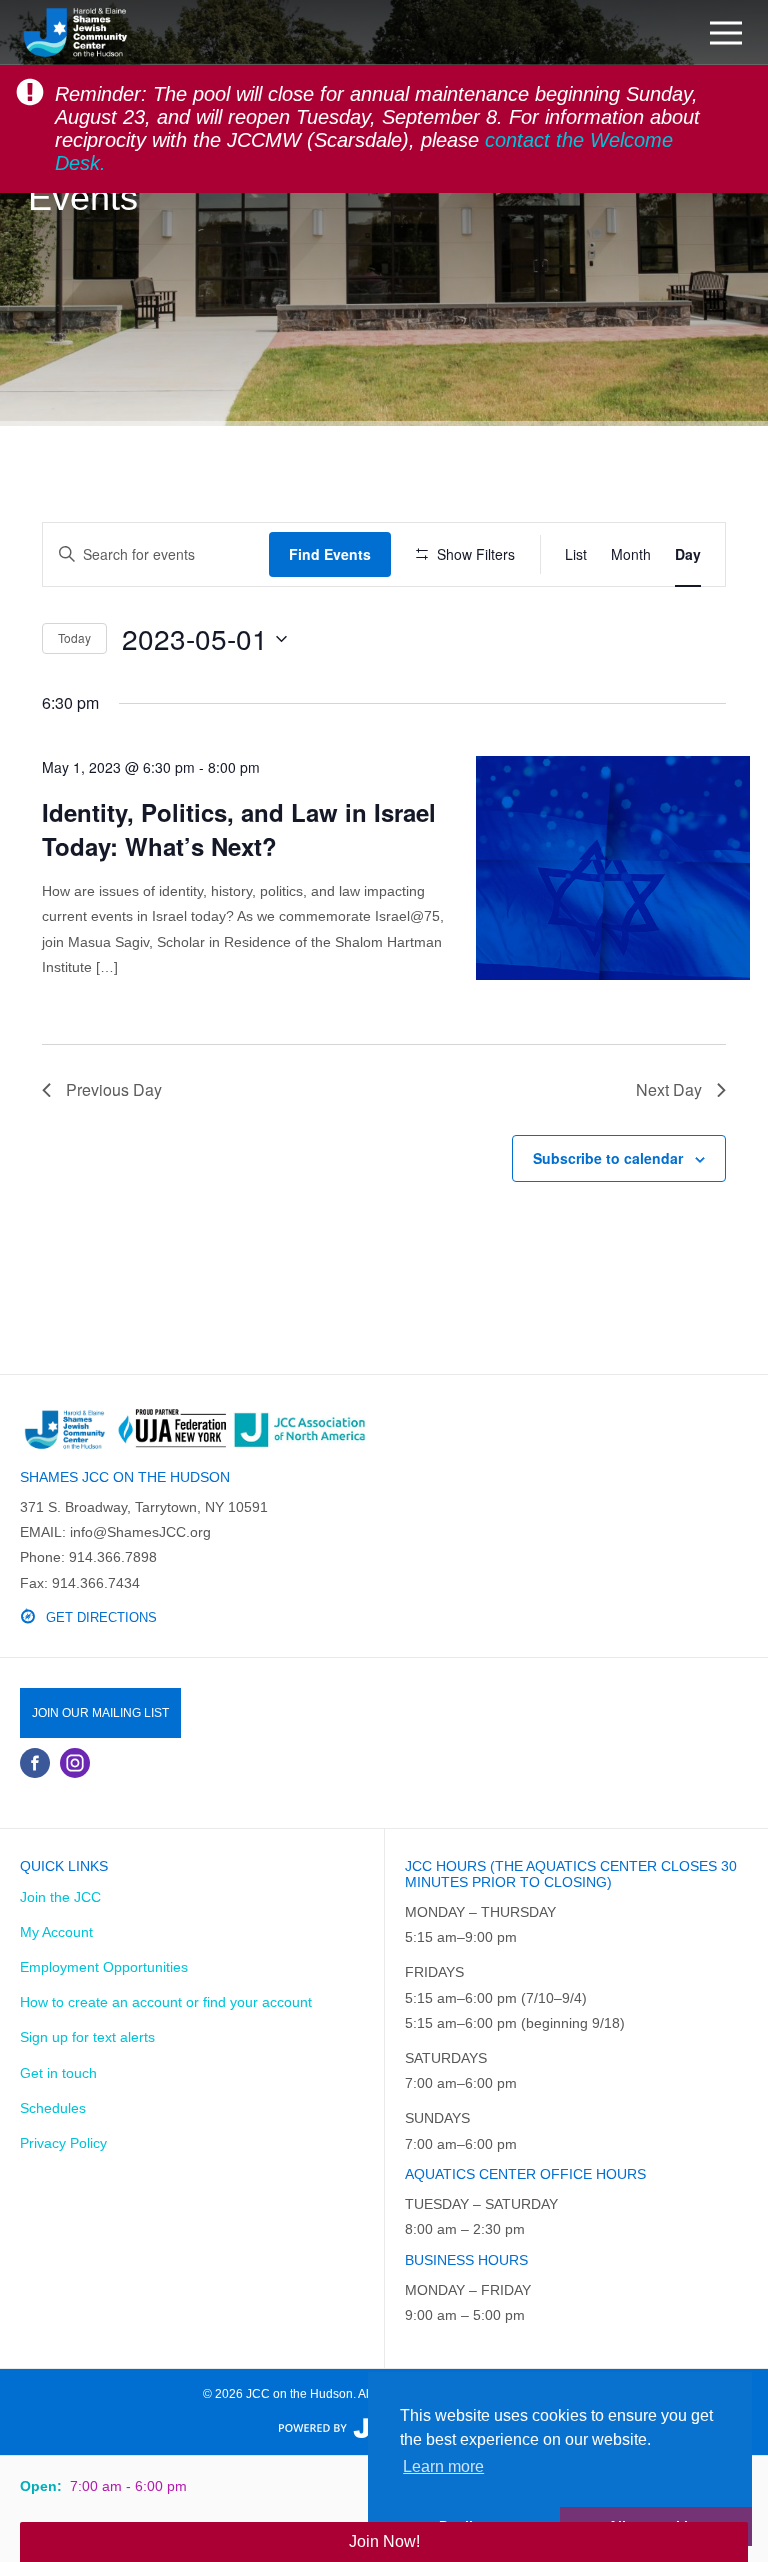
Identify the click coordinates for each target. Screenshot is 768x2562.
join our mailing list (100, 1713)
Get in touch (58, 2073)
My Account (56, 1932)
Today (74, 637)
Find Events (330, 554)
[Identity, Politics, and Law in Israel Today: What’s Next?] (613, 868)
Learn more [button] (443, 2466)
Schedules (53, 2108)
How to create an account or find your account (166, 2002)
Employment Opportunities (104, 1967)
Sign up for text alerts (87, 2037)
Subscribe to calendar (608, 1158)
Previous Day (114, 1089)
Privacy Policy (63, 2143)
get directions (101, 1617)
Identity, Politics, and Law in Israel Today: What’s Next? (239, 829)
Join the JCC (60, 1897)
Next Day (669, 1089)
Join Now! (384, 2541)
